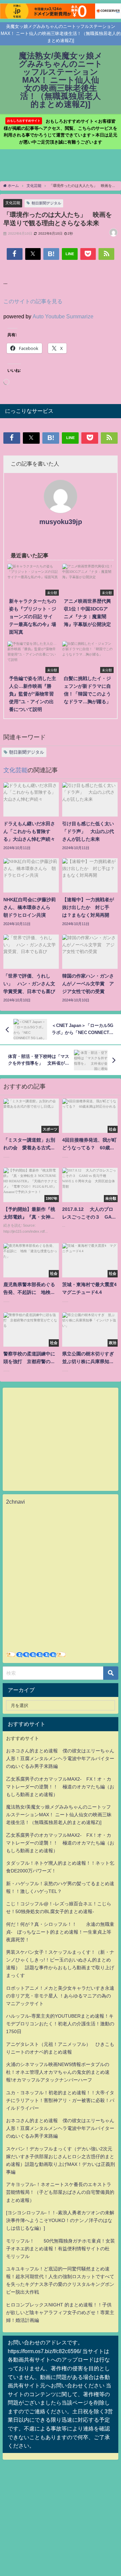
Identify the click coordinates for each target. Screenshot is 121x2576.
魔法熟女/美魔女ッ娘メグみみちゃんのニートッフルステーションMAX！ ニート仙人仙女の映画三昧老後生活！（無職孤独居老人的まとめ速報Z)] (59, 1815)
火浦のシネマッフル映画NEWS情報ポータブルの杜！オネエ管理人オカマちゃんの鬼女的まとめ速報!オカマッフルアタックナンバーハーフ (58, 2072)
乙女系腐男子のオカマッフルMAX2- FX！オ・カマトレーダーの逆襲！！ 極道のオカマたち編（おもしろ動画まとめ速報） (60, 1787)
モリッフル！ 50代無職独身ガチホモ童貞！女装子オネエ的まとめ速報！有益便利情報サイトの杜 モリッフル (61, 2249)
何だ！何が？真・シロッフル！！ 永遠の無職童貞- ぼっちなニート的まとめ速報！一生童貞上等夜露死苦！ (60, 1932)
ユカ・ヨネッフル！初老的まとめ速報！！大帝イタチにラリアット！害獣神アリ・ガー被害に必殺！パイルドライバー (60, 2100)
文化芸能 (13, 203)
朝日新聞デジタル (46, 203)
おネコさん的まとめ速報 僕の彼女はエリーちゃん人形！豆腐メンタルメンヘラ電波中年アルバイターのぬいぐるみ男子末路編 (60, 1758)
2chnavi (15, 1502)
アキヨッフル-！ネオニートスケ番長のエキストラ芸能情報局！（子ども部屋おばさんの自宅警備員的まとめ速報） (60, 2192)
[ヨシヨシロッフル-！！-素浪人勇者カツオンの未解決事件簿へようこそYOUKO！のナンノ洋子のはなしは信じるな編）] (60, 2220)
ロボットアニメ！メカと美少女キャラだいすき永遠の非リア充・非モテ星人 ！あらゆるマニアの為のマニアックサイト (60, 1996)
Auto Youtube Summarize (63, 316)
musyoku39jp (61, 522)
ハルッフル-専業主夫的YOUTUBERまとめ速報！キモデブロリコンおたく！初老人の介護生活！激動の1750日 (60, 2024)
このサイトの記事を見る (33, 301)
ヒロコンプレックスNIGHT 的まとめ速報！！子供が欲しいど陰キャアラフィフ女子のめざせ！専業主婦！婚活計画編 (60, 2312)
